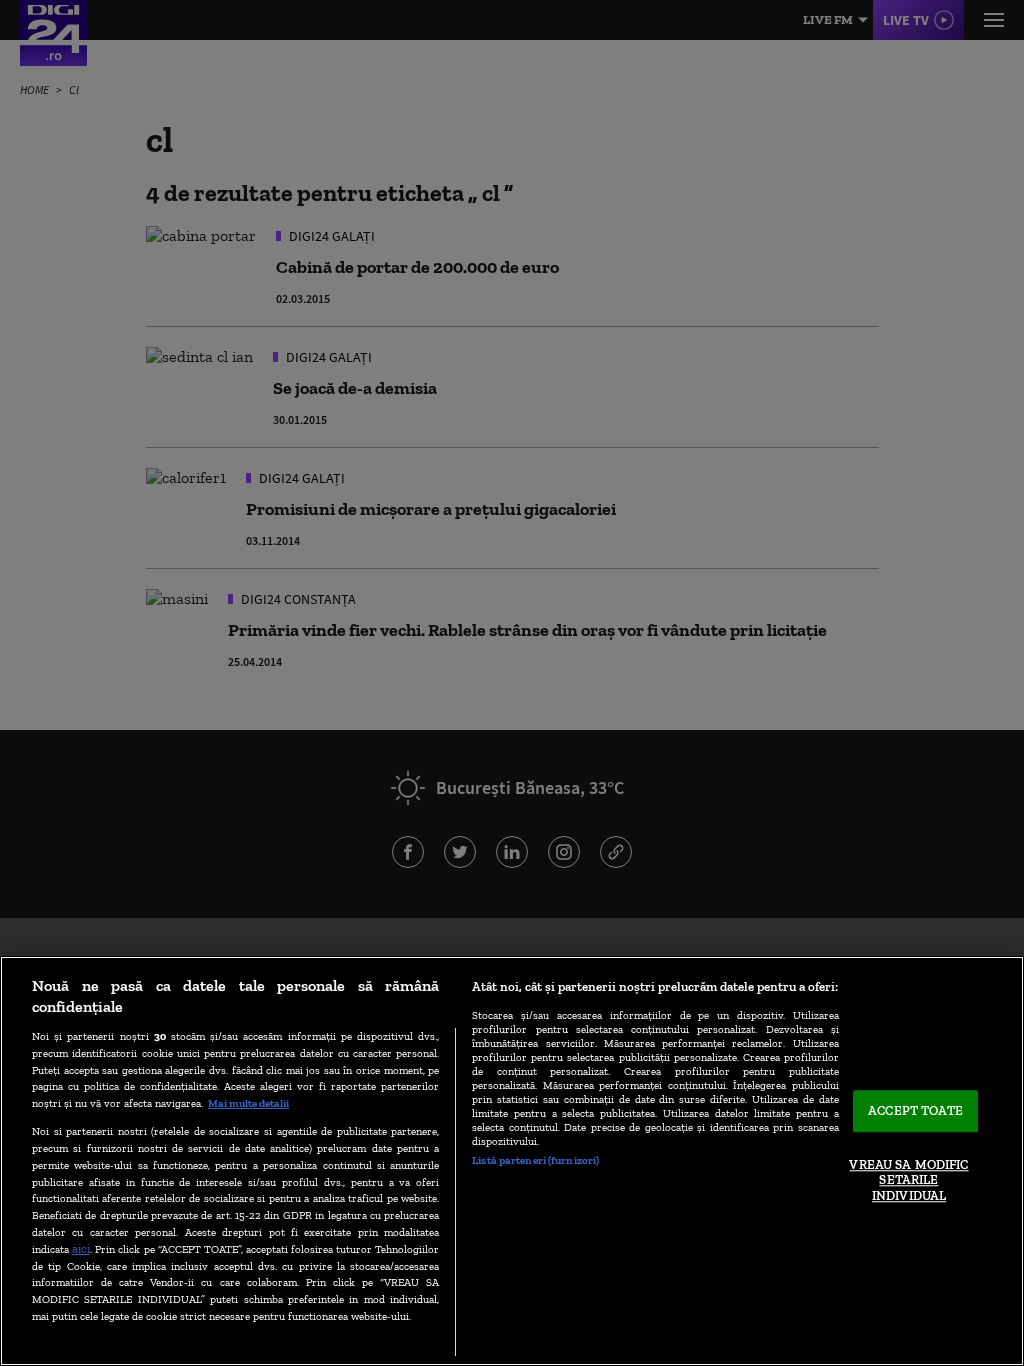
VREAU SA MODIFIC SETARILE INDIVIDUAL (908, 1180)
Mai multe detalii (248, 1103)
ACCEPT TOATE (915, 1111)
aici (81, 1248)
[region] (512, 1161)
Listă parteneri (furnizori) (535, 1160)
